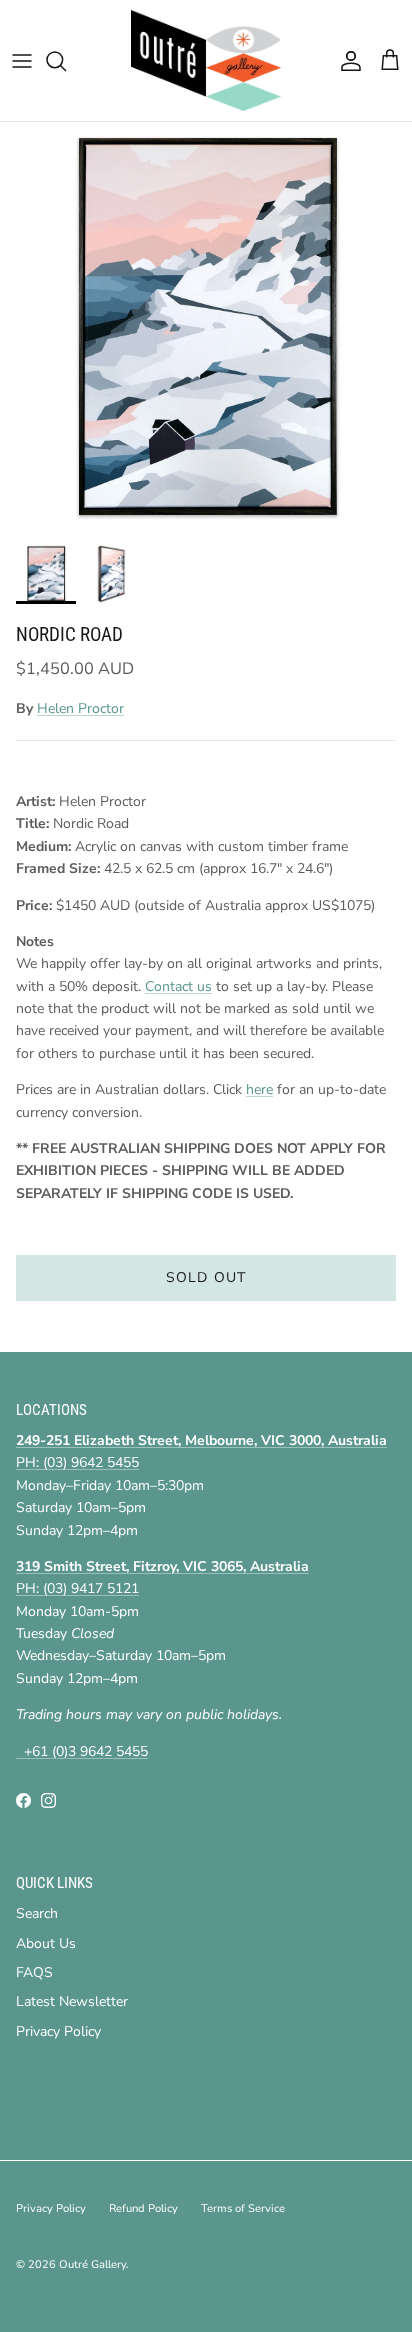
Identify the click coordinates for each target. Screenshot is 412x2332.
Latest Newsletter (72, 2001)
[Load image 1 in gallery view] (206, 328)
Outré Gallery (92, 2264)
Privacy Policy (58, 2031)
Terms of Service (243, 2208)
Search (37, 1913)
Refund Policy (143, 2208)
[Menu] (22, 61)
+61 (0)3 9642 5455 (82, 1751)
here (259, 1089)
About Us (46, 1943)
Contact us (178, 986)
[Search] (66, 61)
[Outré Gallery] (206, 60)
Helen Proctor (80, 708)
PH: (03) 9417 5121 (77, 1588)
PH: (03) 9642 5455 (77, 1462)
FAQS (34, 1972)
